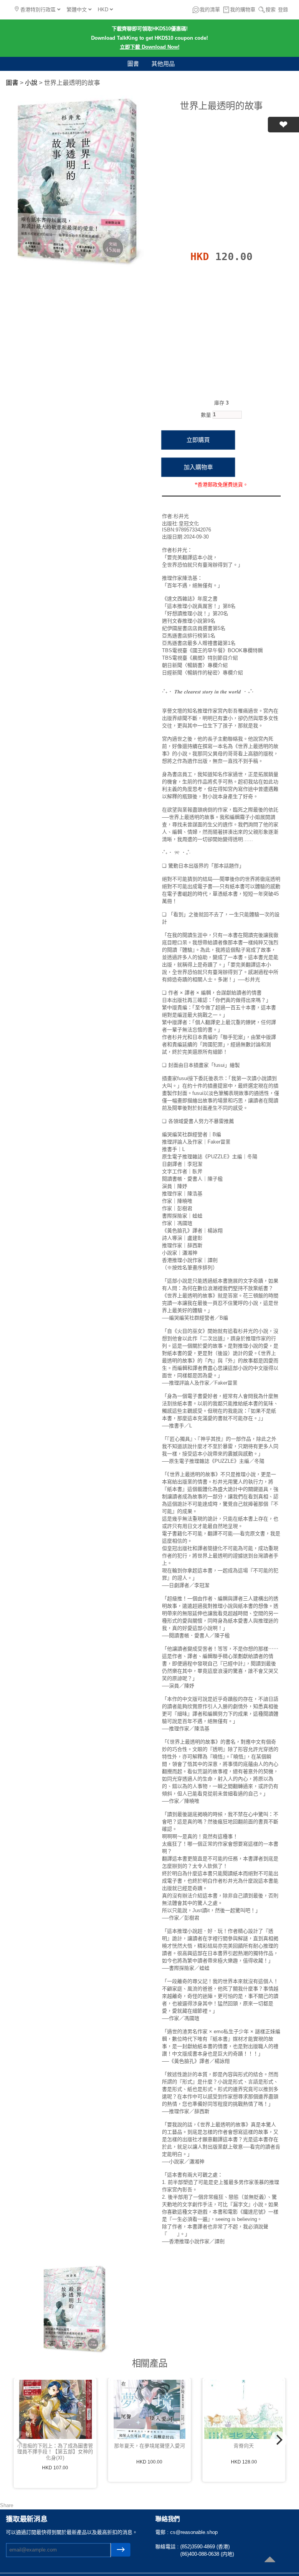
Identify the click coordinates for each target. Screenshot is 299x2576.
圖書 (133, 64)
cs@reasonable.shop (194, 2532)
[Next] (279, 2440)
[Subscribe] (121, 2550)
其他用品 (163, 64)
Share (7, 2505)
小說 (31, 83)
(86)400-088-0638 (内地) (207, 2554)
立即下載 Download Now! (150, 47)
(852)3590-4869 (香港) (205, 2547)
